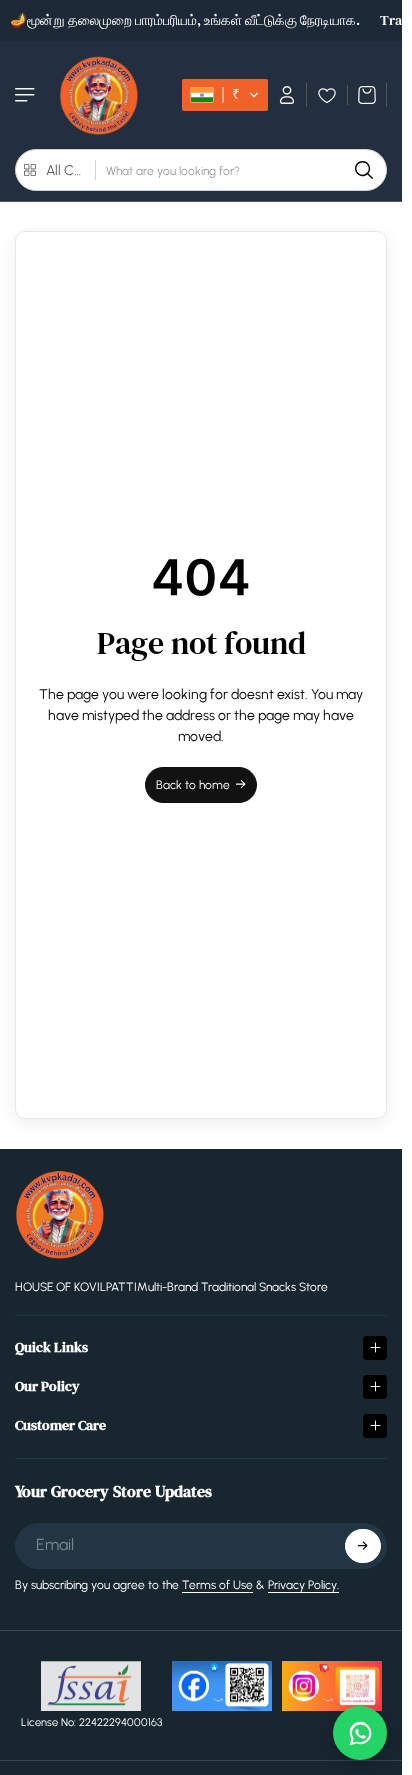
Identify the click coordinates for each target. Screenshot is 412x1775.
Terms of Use (217, 1585)
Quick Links (51, 1347)
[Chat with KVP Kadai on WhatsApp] (360, 1733)
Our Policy (47, 1386)
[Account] (287, 95)
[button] (225, 95)
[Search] (364, 170)
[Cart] (367, 95)
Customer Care (60, 1425)
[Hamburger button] (27, 95)
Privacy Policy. (303, 1585)
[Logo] (99, 95)
